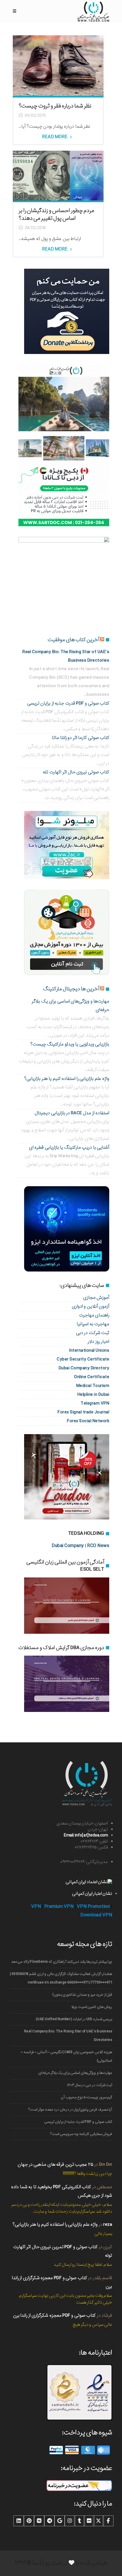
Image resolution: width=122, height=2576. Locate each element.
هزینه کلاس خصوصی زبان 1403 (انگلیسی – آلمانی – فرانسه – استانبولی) (66, 2056)
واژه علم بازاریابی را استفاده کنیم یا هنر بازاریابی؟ (67, 1079)
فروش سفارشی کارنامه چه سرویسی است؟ (81, 2134)
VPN (36, 1907)
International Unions (89, 1350)
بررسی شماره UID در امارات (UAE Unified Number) (74, 2019)
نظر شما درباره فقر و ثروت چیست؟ (55, 106)
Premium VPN (59, 1907)
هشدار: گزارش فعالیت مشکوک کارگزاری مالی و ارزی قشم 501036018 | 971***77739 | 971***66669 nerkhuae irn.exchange (61, 1978)
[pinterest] (29, 2521)
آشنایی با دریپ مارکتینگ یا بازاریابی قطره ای (69, 1147)
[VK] (39, 2521)
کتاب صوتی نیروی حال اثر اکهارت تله (76, 772)
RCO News (98, 1546)
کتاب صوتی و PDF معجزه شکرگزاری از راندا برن (54, 2315)
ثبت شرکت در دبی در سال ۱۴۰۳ (90, 2085)
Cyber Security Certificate (83, 1359)
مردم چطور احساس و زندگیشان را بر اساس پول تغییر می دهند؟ (56, 215)
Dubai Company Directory (84, 1368)
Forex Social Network (88, 1421)
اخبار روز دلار (98, 1342)
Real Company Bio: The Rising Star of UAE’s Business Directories (68, 2036)
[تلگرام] (49, 2521)
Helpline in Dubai (93, 1394)
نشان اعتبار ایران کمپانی (92, 1894)
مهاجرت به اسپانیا (93, 1324)
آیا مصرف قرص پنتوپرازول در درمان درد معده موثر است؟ (70, 2110)
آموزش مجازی (96, 1298)
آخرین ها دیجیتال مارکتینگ (71, 989)
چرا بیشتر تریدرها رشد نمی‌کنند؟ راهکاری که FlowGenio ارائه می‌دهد (62, 1962)
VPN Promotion (93, 1907)
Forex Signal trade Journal (83, 1412)
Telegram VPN (95, 1403)
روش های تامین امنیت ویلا (92, 2007)
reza (108, 2224)
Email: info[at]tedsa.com (86, 1835)
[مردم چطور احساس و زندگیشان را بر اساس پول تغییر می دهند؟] (58, 175)
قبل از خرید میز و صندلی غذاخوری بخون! (82, 1995)
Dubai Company (68, 1546)
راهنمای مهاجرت (94, 1315)
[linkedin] (19, 2521)
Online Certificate (92, 1377)
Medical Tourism (93, 1386)
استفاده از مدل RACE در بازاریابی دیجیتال (72, 1113)
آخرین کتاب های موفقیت (73, 640)
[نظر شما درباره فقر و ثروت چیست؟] (58, 65)
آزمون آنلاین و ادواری (91, 1306)
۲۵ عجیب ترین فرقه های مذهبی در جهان (55, 2164)
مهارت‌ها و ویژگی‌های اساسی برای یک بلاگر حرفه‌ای (75, 2073)
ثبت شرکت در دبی (93, 1333)
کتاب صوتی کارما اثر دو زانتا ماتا (81, 738)
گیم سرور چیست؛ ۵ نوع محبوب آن (86, 2097)
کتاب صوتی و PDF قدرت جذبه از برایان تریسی (68, 703)
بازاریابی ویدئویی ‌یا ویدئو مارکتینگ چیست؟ (70, 1044)
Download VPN (96, 1915)
